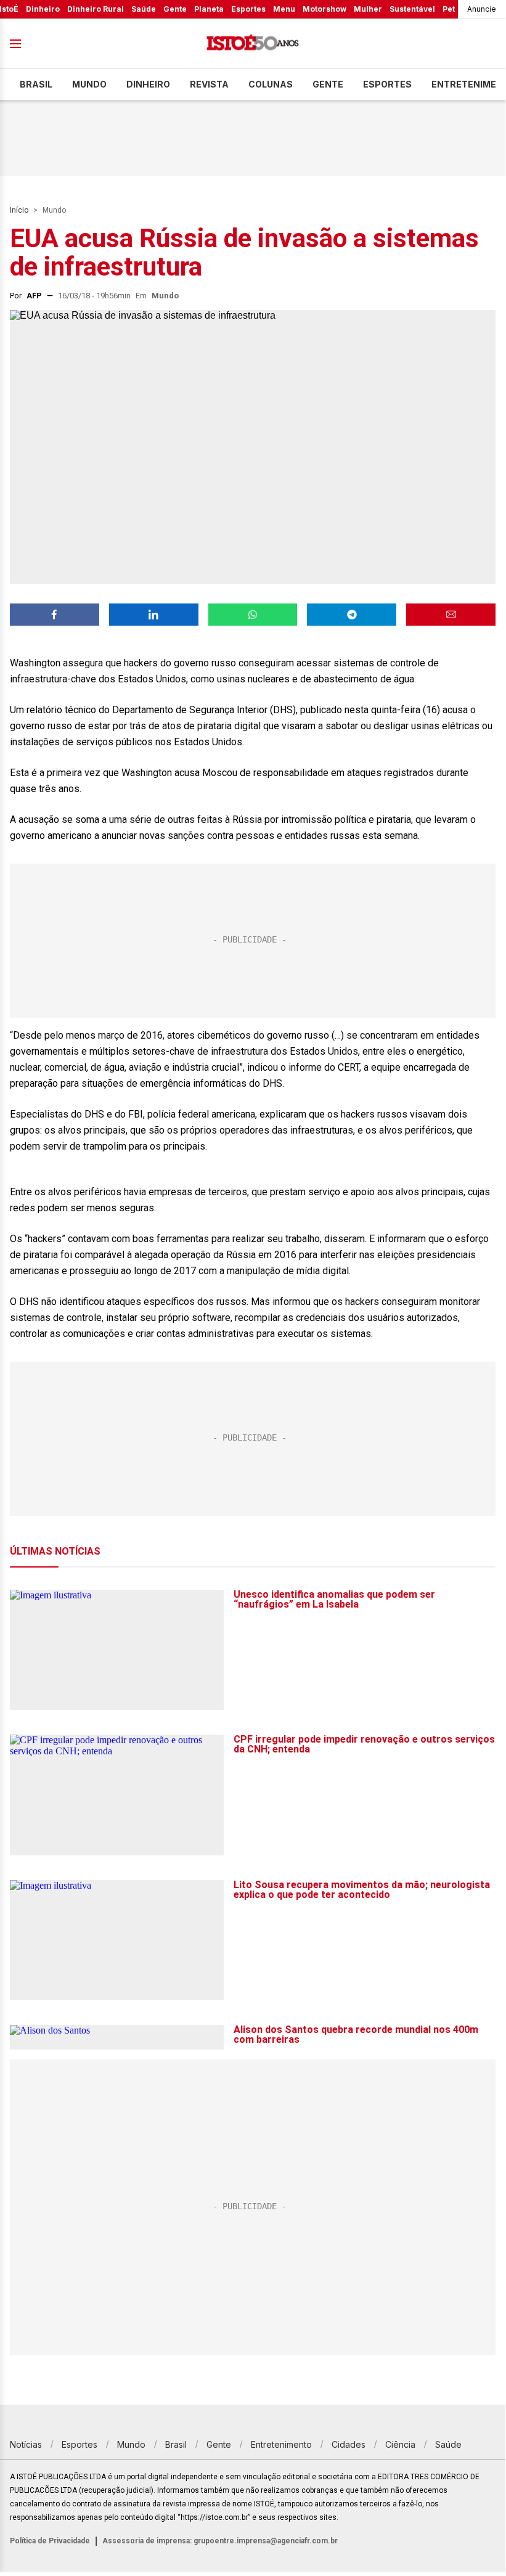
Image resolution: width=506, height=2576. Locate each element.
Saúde (144, 9)
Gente (175, 9)
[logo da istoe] (253, 44)
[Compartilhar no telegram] (352, 615)
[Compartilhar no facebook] (55, 615)
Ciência (400, 2444)
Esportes (248, 9)
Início (19, 210)
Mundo (89, 84)
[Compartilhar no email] (451, 615)
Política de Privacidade (50, 2541)
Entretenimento (281, 2444)
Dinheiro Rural (96, 9)
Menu (284, 9)
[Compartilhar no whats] (253, 615)
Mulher (368, 9)
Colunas (271, 84)
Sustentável (412, 9)
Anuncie (482, 9)
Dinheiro (43, 9)
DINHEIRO (148, 84)
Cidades (349, 2444)
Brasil (36, 84)
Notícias (26, 2444)
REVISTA (209, 84)
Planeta (209, 9)
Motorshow (324, 9)
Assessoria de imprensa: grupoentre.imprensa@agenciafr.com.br (220, 2541)
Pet (449, 9)
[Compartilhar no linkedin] (154, 615)
